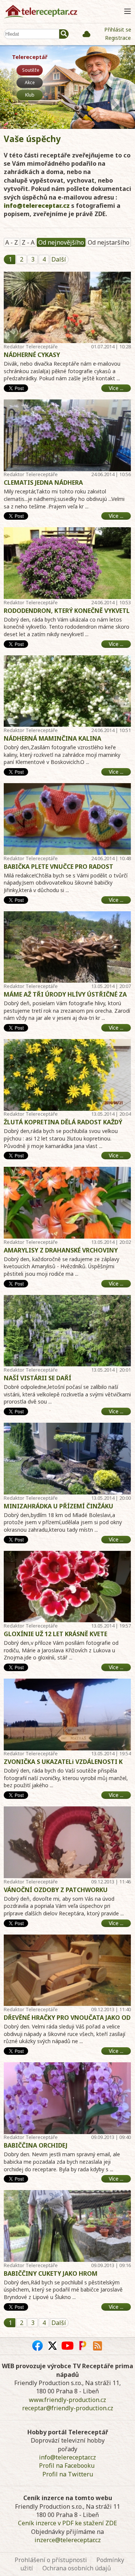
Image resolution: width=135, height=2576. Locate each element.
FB (37, 2346)
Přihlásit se (118, 29)
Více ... (116, 388)
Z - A (28, 242)
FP (82, 2346)
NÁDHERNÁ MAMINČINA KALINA (52, 738)
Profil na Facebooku (67, 2466)
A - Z (12, 242)
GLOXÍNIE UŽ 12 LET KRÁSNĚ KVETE (55, 1634)
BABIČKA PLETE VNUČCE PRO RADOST (58, 867)
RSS (97, 2346)
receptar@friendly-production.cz (68, 2408)
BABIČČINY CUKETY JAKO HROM (51, 2273)
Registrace (118, 38)
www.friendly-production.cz (67, 2400)
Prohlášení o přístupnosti (51, 2560)
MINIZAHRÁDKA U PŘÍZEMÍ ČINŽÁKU (58, 1506)
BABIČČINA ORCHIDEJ (36, 2145)
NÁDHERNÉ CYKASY (32, 355)
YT (67, 2346)
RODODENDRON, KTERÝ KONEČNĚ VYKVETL (67, 611)
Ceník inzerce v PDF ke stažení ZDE (67, 2523)
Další (59, 259)
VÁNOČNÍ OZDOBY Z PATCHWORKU (56, 1890)
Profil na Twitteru (68, 2474)
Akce (30, 82)
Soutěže (31, 70)
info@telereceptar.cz (37, 206)
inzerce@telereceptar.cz (68, 2540)
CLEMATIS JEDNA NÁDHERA (43, 483)
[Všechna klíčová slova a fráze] (86, 34)
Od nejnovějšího (61, 242)
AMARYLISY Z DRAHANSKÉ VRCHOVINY (61, 1250)
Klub (30, 95)
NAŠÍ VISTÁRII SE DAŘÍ (37, 1378)
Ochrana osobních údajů (77, 2568)
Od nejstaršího (109, 242)
